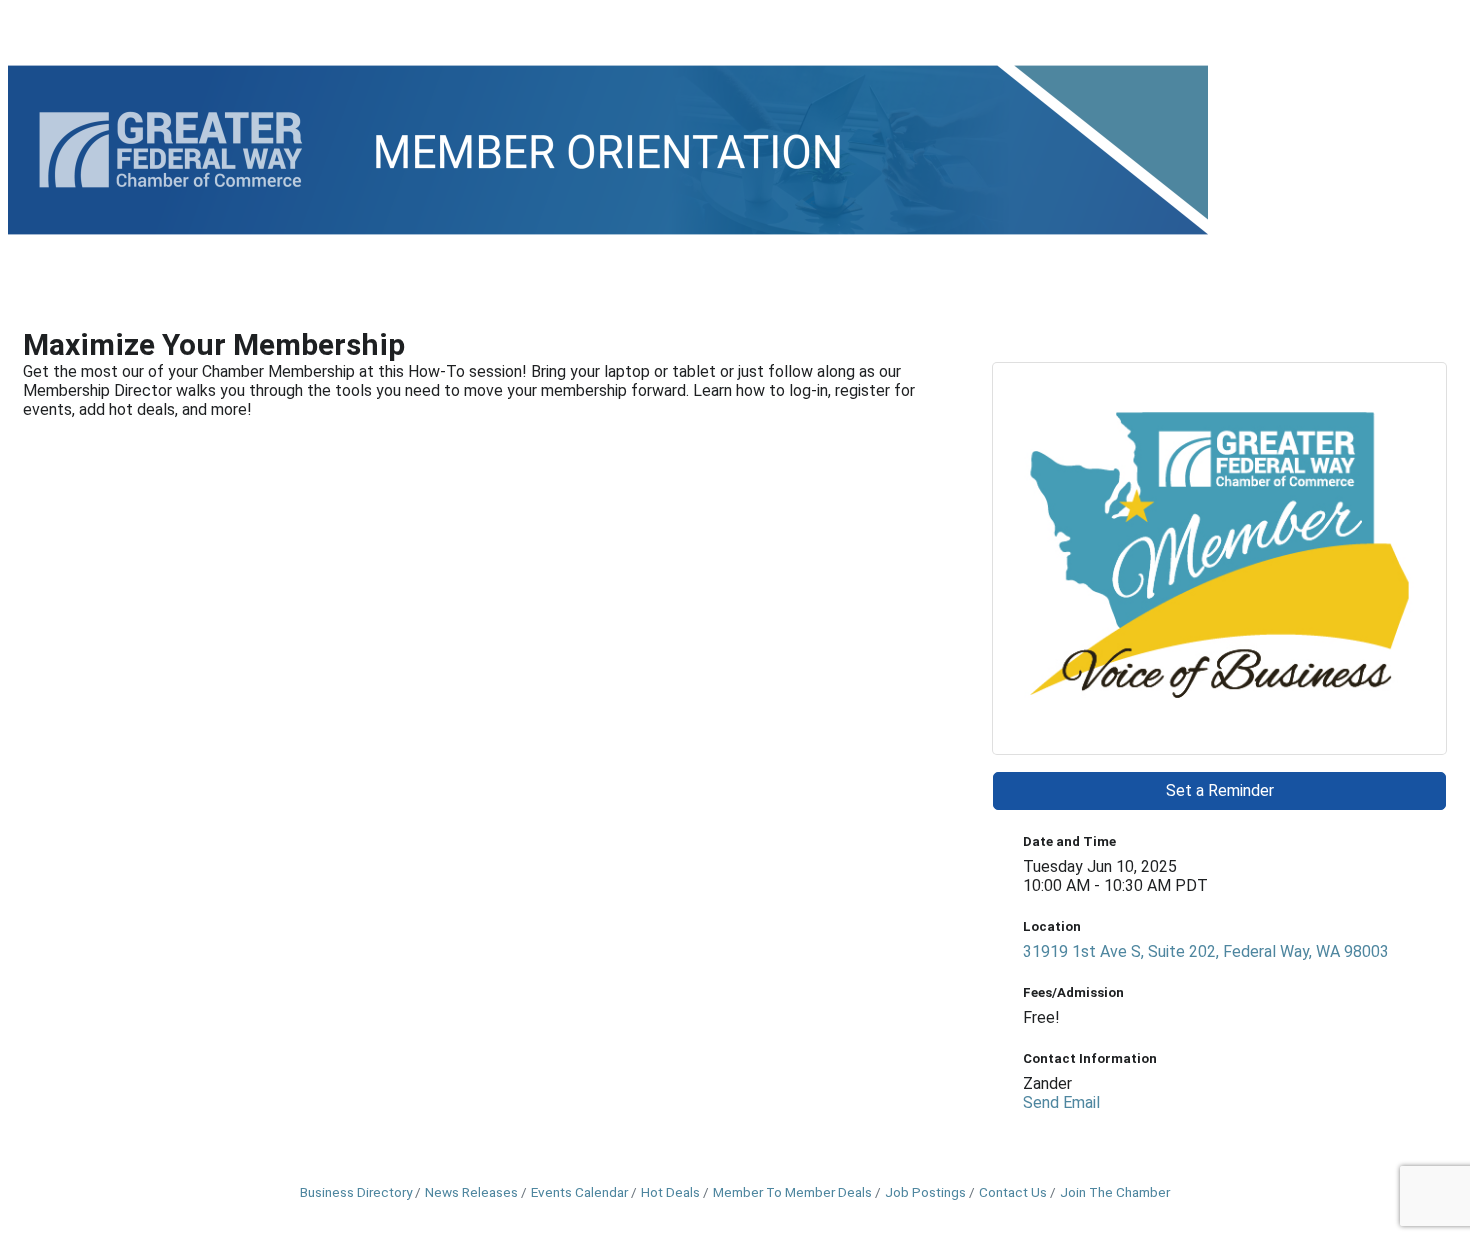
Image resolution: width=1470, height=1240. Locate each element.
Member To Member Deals (792, 1192)
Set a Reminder (1220, 790)
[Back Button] (31, 315)
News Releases (471, 1192)
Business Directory (356, 1192)
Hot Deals (670, 1192)
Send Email (1061, 1102)
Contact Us (1013, 1192)
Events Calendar (579, 1192)
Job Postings (925, 1192)
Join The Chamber (1115, 1192)
